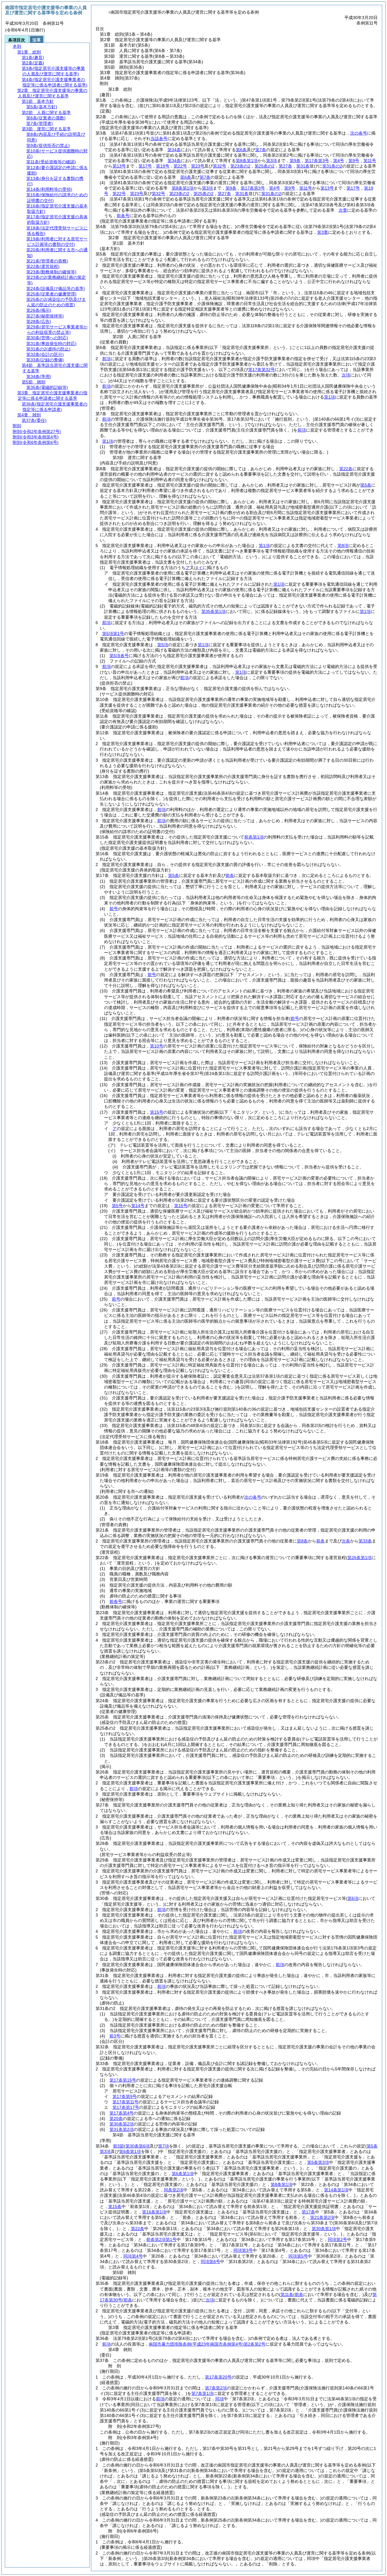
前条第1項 (254, 837)
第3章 (323, 232)
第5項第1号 (113, 633)
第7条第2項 (216, 2388)
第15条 (115, 2206)
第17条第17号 (126, 2107)
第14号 (138, 1206)
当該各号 (159, 138)
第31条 (303, 166)
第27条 (285, 166)
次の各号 (359, 133)
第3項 (272, 161)
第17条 (308, 2212)
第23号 (198, 166)
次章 (343, 210)
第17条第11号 (125, 2102)
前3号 (115, 2036)
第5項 (163, 645)
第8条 (302, 1541)
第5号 (117, 1206)
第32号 (220, 166)
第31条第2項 (122, 2129)
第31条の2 (332, 166)
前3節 (119, 2146)
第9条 (295, 161)
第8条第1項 (247, 161)
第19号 (163, 166)
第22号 (180, 166)
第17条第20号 (218, 2377)
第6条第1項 (183, 2174)
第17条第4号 (122, 2113)
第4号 (339, 161)
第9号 (354, 161)
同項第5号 (298, 2256)
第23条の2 (240, 166)
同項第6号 (210, 2262)
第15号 (157, 1112)
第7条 (261, 150)
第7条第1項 (202, 2393)
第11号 (370, 161)
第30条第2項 (122, 2124)
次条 (346, 1541)
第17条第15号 (123, 2080)
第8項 (343, 545)
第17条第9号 (125, 2096)
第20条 (116, 2118)
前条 (230, 875)
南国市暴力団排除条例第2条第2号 (207, 2344)
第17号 (145, 166)
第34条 (174, 150)
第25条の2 (265, 166)
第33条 (365, 1541)
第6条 (241, 150)
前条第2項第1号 (161, 2239)
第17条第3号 (317, 161)
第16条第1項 (154, 2212)
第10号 (157, 1046)
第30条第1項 (324, 2229)
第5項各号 (119, 656)
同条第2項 (174, 2190)
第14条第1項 (336, 2190)
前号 (114, 909)
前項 (106, 359)
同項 (220, 2399)
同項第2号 (337, 2239)
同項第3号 (243, 2250)
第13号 (119, 166)
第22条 (346, 469)
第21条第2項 (322, 2217)
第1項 (330, 397)
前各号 (123, 216)
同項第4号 (133, 2256)
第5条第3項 (318, 2162)
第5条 (366, 485)
